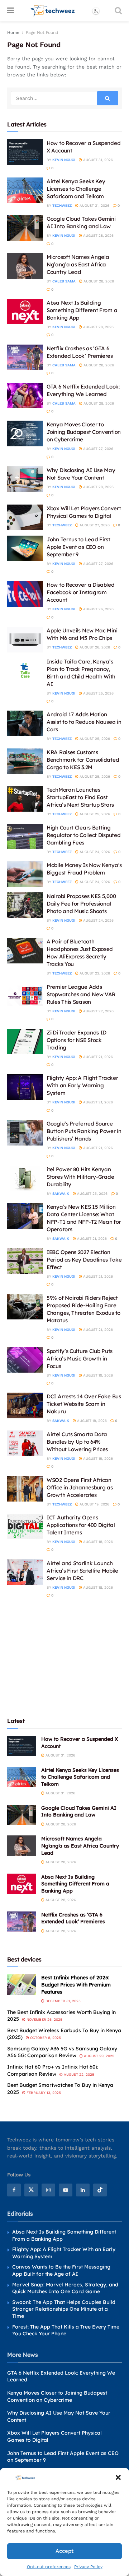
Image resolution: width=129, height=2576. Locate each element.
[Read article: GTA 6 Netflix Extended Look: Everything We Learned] (25, 396)
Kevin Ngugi (64, 160)
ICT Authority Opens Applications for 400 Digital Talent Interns (81, 1525)
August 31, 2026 (97, 160)
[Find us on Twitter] (31, 2190)
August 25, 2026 (98, 693)
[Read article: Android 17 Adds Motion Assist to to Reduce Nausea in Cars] (25, 723)
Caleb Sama (64, 281)
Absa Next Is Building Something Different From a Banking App (82, 310)
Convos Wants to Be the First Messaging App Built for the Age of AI (61, 2270)
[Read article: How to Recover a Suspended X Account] (25, 152)
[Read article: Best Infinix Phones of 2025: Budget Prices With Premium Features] (21, 1984)
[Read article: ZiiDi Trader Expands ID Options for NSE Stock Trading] (25, 1042)
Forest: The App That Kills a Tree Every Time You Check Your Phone (66, 2330)
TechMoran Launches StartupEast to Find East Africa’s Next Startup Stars (80, 797)
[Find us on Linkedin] (83, 2190)
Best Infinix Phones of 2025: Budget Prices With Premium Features (76, 1984)
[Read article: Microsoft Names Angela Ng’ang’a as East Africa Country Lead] (25, 266)
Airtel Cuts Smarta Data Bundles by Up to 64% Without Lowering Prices (77, 1442)
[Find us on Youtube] (66, 2190)
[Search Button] (118, 11)
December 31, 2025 (63, 2001)
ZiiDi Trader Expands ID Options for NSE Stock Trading (77, 1040)
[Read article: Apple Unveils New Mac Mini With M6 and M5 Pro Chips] (25, 640)
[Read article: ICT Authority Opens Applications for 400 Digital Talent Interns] (25, 1527)
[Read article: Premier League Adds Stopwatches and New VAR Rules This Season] (25, 996)
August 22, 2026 (98, 1011)
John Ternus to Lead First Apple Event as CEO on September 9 (78, 547)
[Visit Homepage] (53, 11)
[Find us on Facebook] (14, 2190)
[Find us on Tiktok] (100, 2190)
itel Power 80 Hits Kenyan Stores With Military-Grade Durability (80, 1177)
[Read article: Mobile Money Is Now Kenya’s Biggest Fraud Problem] (25, 874)
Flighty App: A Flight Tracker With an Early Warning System (82, 1085)
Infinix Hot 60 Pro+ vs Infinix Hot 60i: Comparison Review (53, 2070)
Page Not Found (42, 32)
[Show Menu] (11, 11)
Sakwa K (61, 1194)
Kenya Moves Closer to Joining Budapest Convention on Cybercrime (84, 432)
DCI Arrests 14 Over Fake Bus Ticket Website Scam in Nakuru (84, 1404)
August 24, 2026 (94, 852)
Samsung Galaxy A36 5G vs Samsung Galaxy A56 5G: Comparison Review (62, 2052)
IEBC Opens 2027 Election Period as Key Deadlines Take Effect (84, 1260)
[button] (118, 2477)
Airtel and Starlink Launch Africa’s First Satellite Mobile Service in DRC (82, 1571)
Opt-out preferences (49, 2567)
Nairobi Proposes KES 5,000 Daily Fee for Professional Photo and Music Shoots (81, 904)
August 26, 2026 (98, 609)
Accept (64, 2551)
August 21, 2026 (97, 1057)
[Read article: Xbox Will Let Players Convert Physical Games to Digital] (25, 517)
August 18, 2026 (97, 1542)
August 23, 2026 (94, 973)
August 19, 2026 (97, 1375)
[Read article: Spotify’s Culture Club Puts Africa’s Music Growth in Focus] (25, 1360)
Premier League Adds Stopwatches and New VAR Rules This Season (81, 994)
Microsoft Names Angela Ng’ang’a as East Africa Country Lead (78, 264)
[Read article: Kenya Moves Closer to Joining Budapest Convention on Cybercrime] (25, 433)
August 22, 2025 (78, 2074)
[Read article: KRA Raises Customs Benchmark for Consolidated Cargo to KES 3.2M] (25, 761)
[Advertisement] (64, 1657)
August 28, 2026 (98, 235)
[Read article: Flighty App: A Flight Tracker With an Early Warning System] (25, 1087)
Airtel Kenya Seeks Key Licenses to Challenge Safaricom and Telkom (76, 189)
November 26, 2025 (44, 2019)
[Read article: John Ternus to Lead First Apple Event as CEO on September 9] (25, 548)
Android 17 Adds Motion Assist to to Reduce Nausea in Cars (84, 722)
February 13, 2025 (43, 2093)
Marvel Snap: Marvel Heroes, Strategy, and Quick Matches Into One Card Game (65, 2288)
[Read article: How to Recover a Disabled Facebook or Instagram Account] (25, 594)
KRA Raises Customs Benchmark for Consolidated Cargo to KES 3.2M (83, 760)
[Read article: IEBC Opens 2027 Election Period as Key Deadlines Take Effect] (25, 1261)
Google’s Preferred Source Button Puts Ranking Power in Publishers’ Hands (84, 1131)
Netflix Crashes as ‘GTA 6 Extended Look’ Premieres (73, 1918)
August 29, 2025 (99, 2056)
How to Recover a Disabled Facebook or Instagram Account (81, 592)
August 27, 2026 (98, 449)
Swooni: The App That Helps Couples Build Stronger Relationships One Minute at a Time (64, 2309)
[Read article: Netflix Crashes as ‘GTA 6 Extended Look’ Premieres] (25, 357)
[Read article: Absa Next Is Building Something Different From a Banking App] (25, 312)
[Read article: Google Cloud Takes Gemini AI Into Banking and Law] (25, 228)
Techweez (62, 206)
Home (13, 32)
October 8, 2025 (45, 2038)
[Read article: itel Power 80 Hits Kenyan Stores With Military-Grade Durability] (25, 1178)
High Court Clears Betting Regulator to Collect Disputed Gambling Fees (83, 835)
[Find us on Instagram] (48, 2190)
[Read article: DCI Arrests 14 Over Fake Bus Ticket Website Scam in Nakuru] (25, 1405)
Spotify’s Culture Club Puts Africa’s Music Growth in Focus (80, 1359)
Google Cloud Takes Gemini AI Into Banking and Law (79, 1811)
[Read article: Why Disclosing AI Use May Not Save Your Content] (25, 479)
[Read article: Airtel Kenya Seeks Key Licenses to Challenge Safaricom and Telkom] (25, 190)
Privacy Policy (88, 2567)
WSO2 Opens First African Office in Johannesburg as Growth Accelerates (80, 1487)
